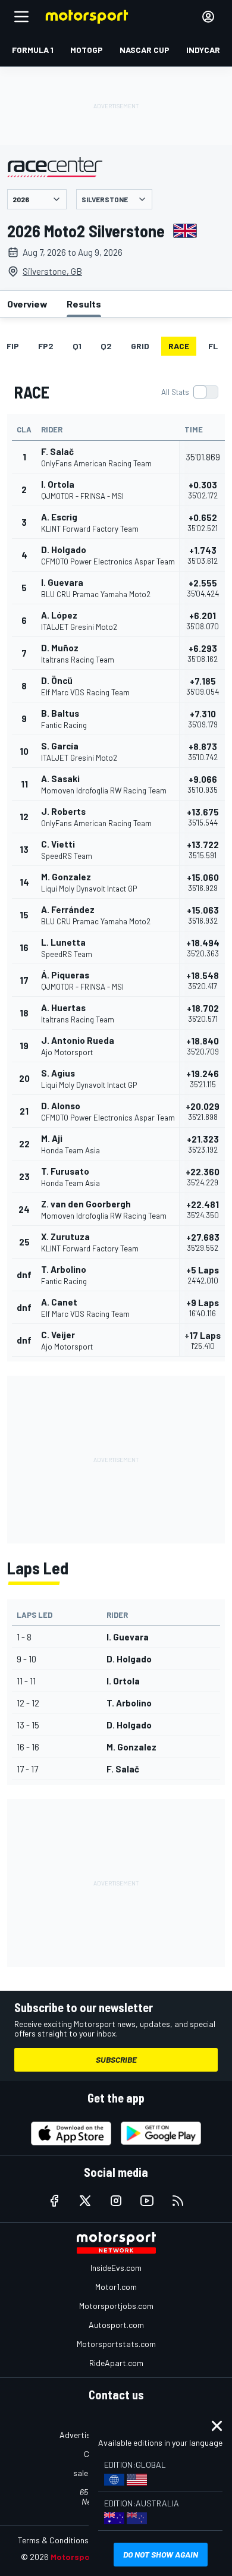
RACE (179, 346)
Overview (27, 304)
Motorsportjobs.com (116, 2306)
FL (213, 346)
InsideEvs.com (116, 2268)
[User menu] (208, 17)
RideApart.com (116, 2363)
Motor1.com (116, 2287)
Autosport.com (116, 2325)
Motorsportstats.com (116, 2344)
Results (84, 304)
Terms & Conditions (53, 2540)
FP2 (46, 346)
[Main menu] (21, 17)
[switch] (189, 392)
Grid (140, 346)
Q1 (77, 346)
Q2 (106, 346)
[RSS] (178, 2201)
